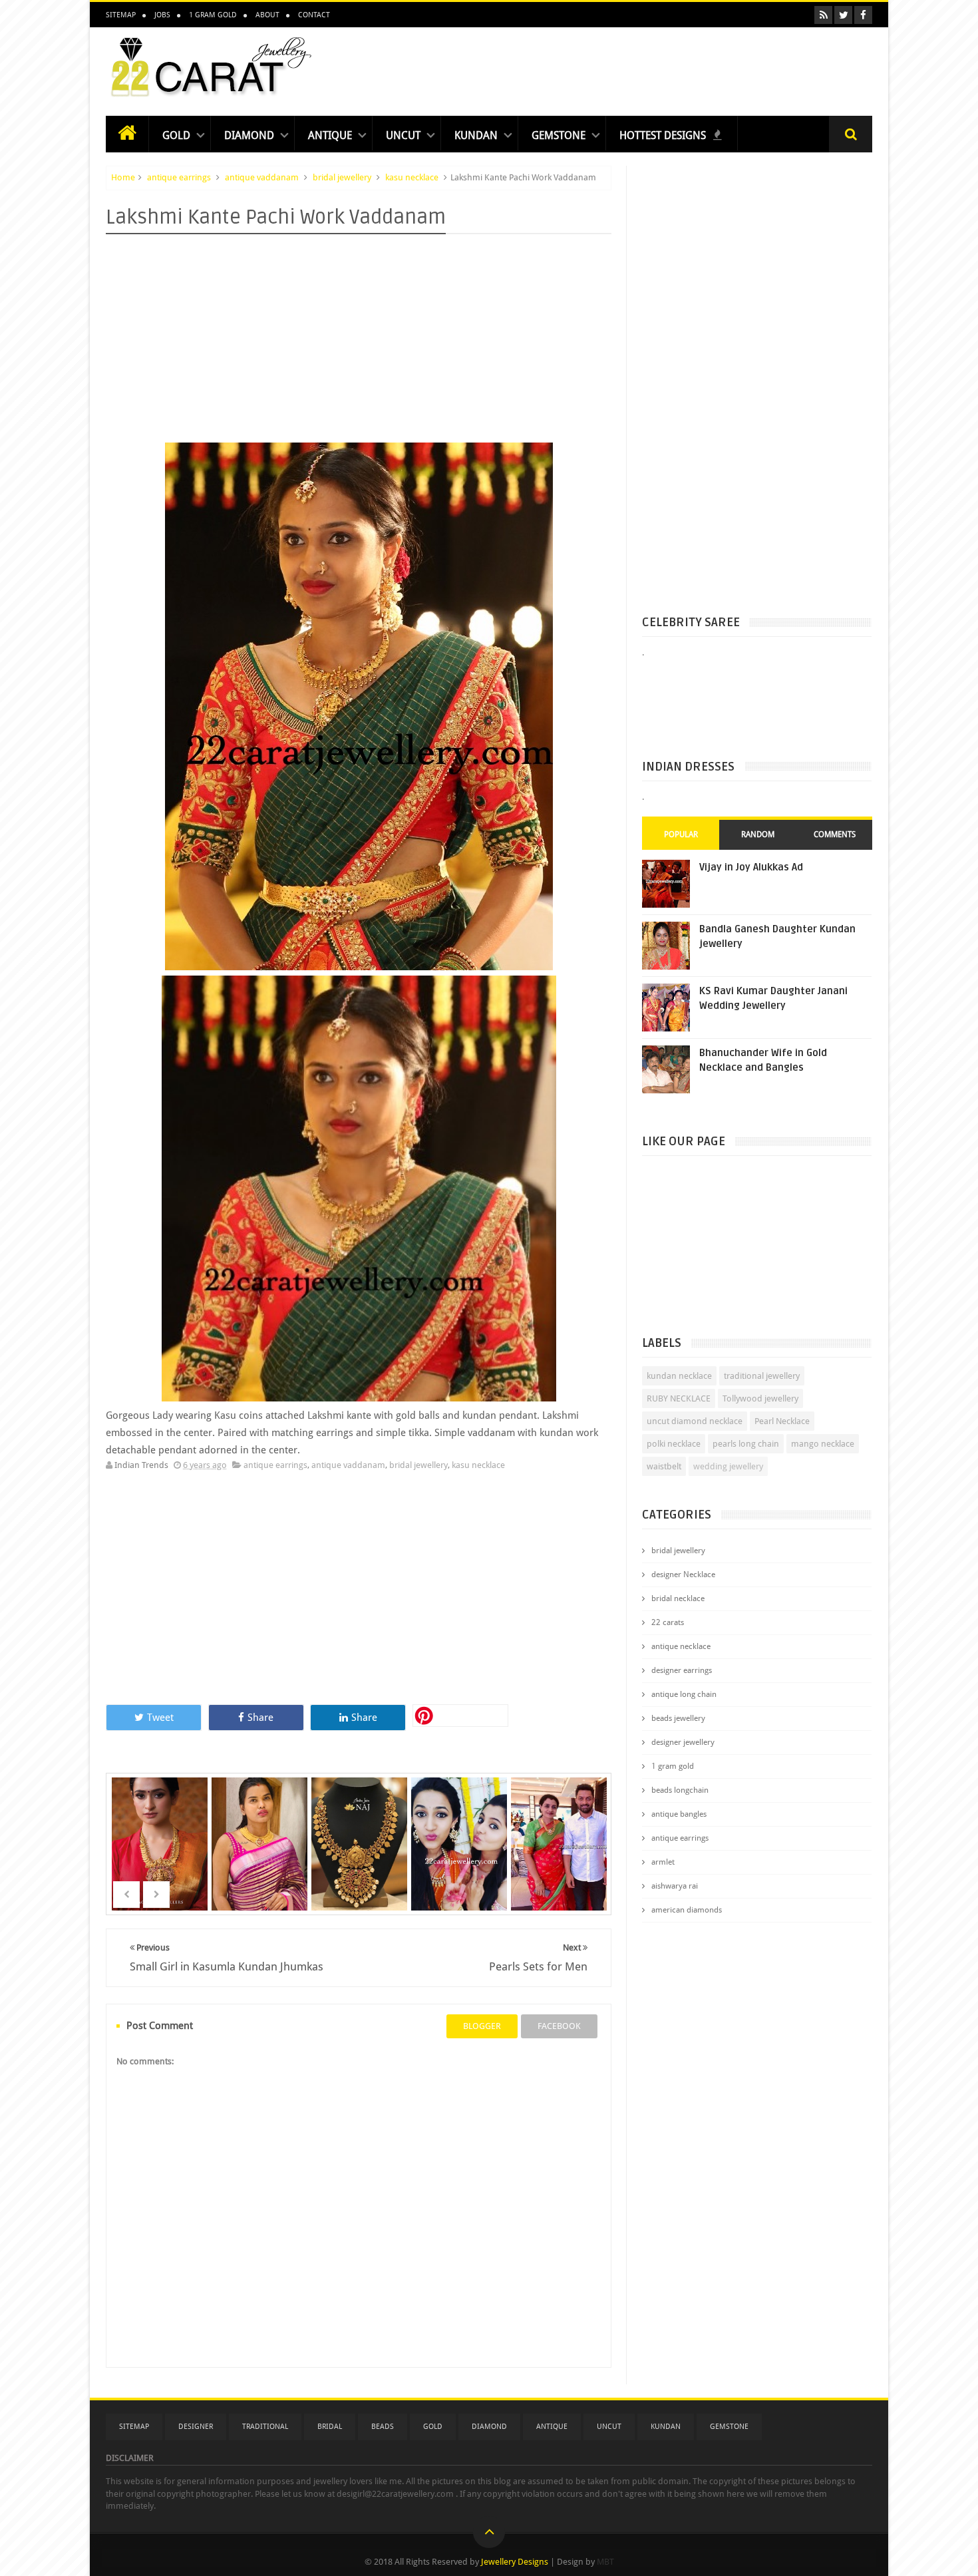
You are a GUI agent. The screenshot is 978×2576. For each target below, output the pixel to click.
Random (758, 834)
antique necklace (681, 1646)
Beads (383, 2427)
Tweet (160, 1718)
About (267, 15)
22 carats (668, 1622)
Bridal (330, 2427)
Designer (196, 2427)
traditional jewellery (762, 1376)
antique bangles (679, 1814)
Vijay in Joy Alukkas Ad (751, 867)
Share (260, 1718)
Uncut (403, 135)
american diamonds (687, 1910)
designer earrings (682, 1670)
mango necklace (823, 1444)
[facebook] (863, 15)
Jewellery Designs (515, 2562)
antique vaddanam (262, 177)
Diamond (249, 135)
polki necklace (674, 1444)
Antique (330, 135)
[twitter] (843, 15)
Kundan (476, 135)
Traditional (265, 2427)
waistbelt (664, 1466)
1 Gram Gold (213, 15)
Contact (314, 15)
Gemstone (559, 135)
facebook (559, 2026)
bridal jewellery (342, 177)
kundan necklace (679, 1376)
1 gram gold (673, 1766)
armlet (663, 1862)
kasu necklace (412, 177)
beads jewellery (678, 1718)
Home (123, 177)
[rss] (823, 15)
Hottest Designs (664, 135)
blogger (482, 2026)
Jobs (162, 15)
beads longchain (680, 1790)
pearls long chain (746, 1444)
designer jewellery (683, 1742)
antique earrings (179, 177)
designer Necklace (683, 1574)
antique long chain (684, 1694)
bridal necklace (678, 1598)
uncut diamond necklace (695, 1421)
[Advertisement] (630, 68)
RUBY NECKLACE (679, 1398)
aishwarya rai (675, 1886)
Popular (681, 834)
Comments (835, 834)
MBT (605, 2562)
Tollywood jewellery (760, 1398)
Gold (176, 135)
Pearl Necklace (782, 1421)
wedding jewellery (728, 1466)
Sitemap (121, 15)
